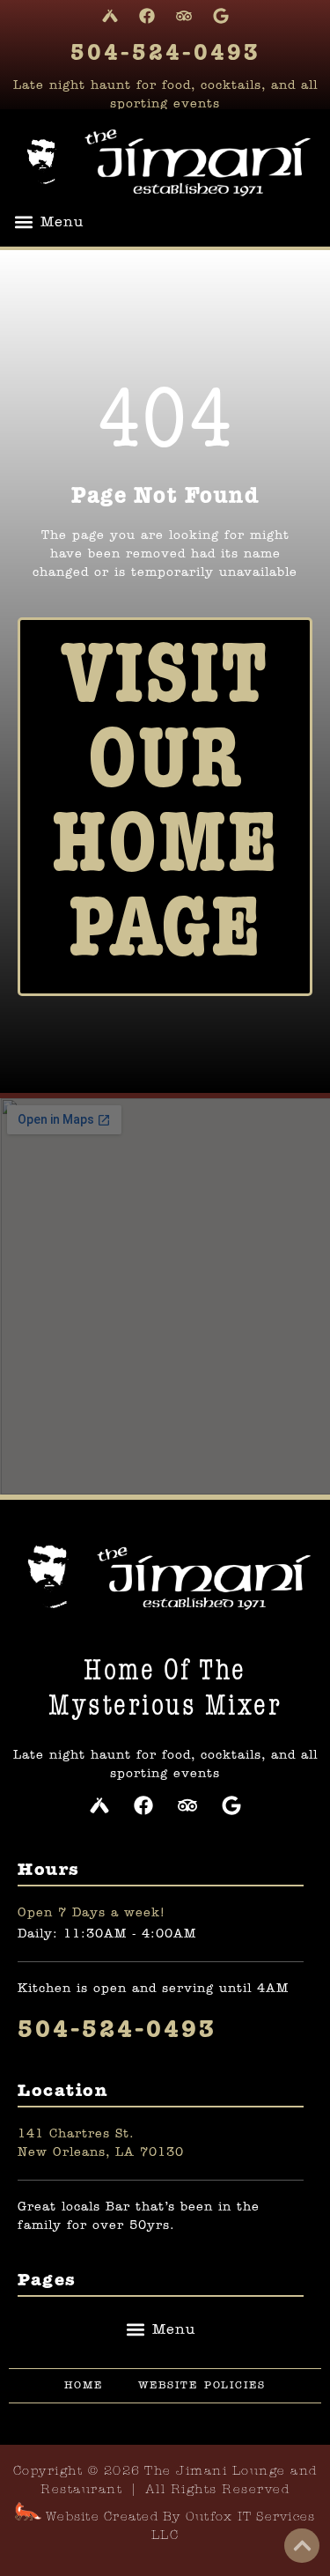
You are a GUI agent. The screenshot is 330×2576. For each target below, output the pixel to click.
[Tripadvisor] (184, 16)
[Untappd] (110, 16)
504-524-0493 (165, 54)
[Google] (221, 16)
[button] (48, 222)
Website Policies (202, 2386)
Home (84, 2386)
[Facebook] (147, 16)
